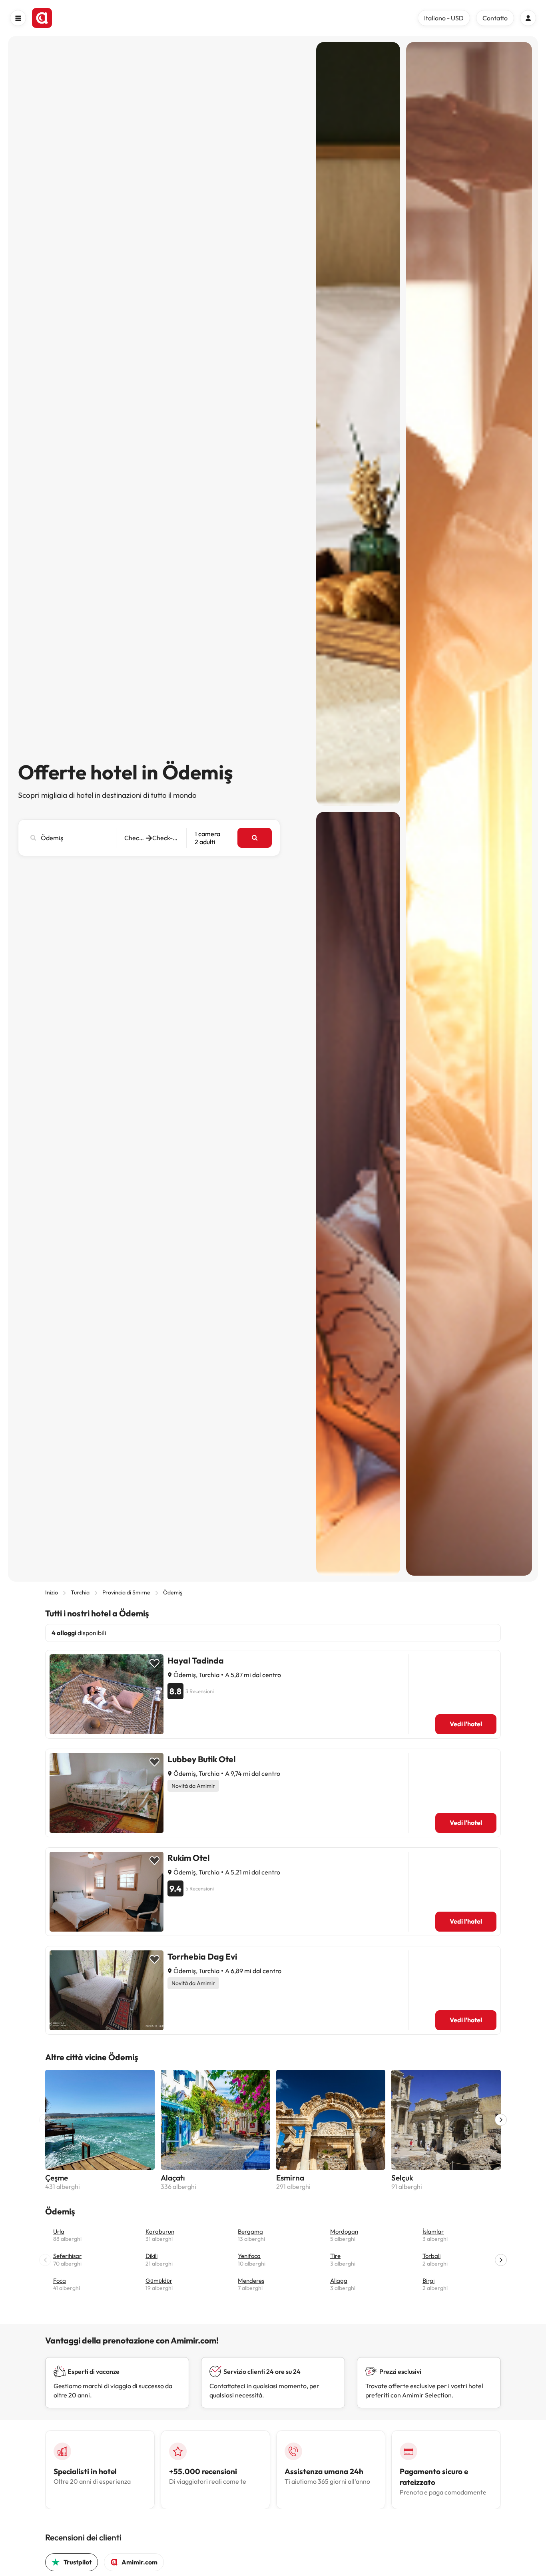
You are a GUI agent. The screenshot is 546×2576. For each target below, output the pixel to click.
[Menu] (18, 18)
